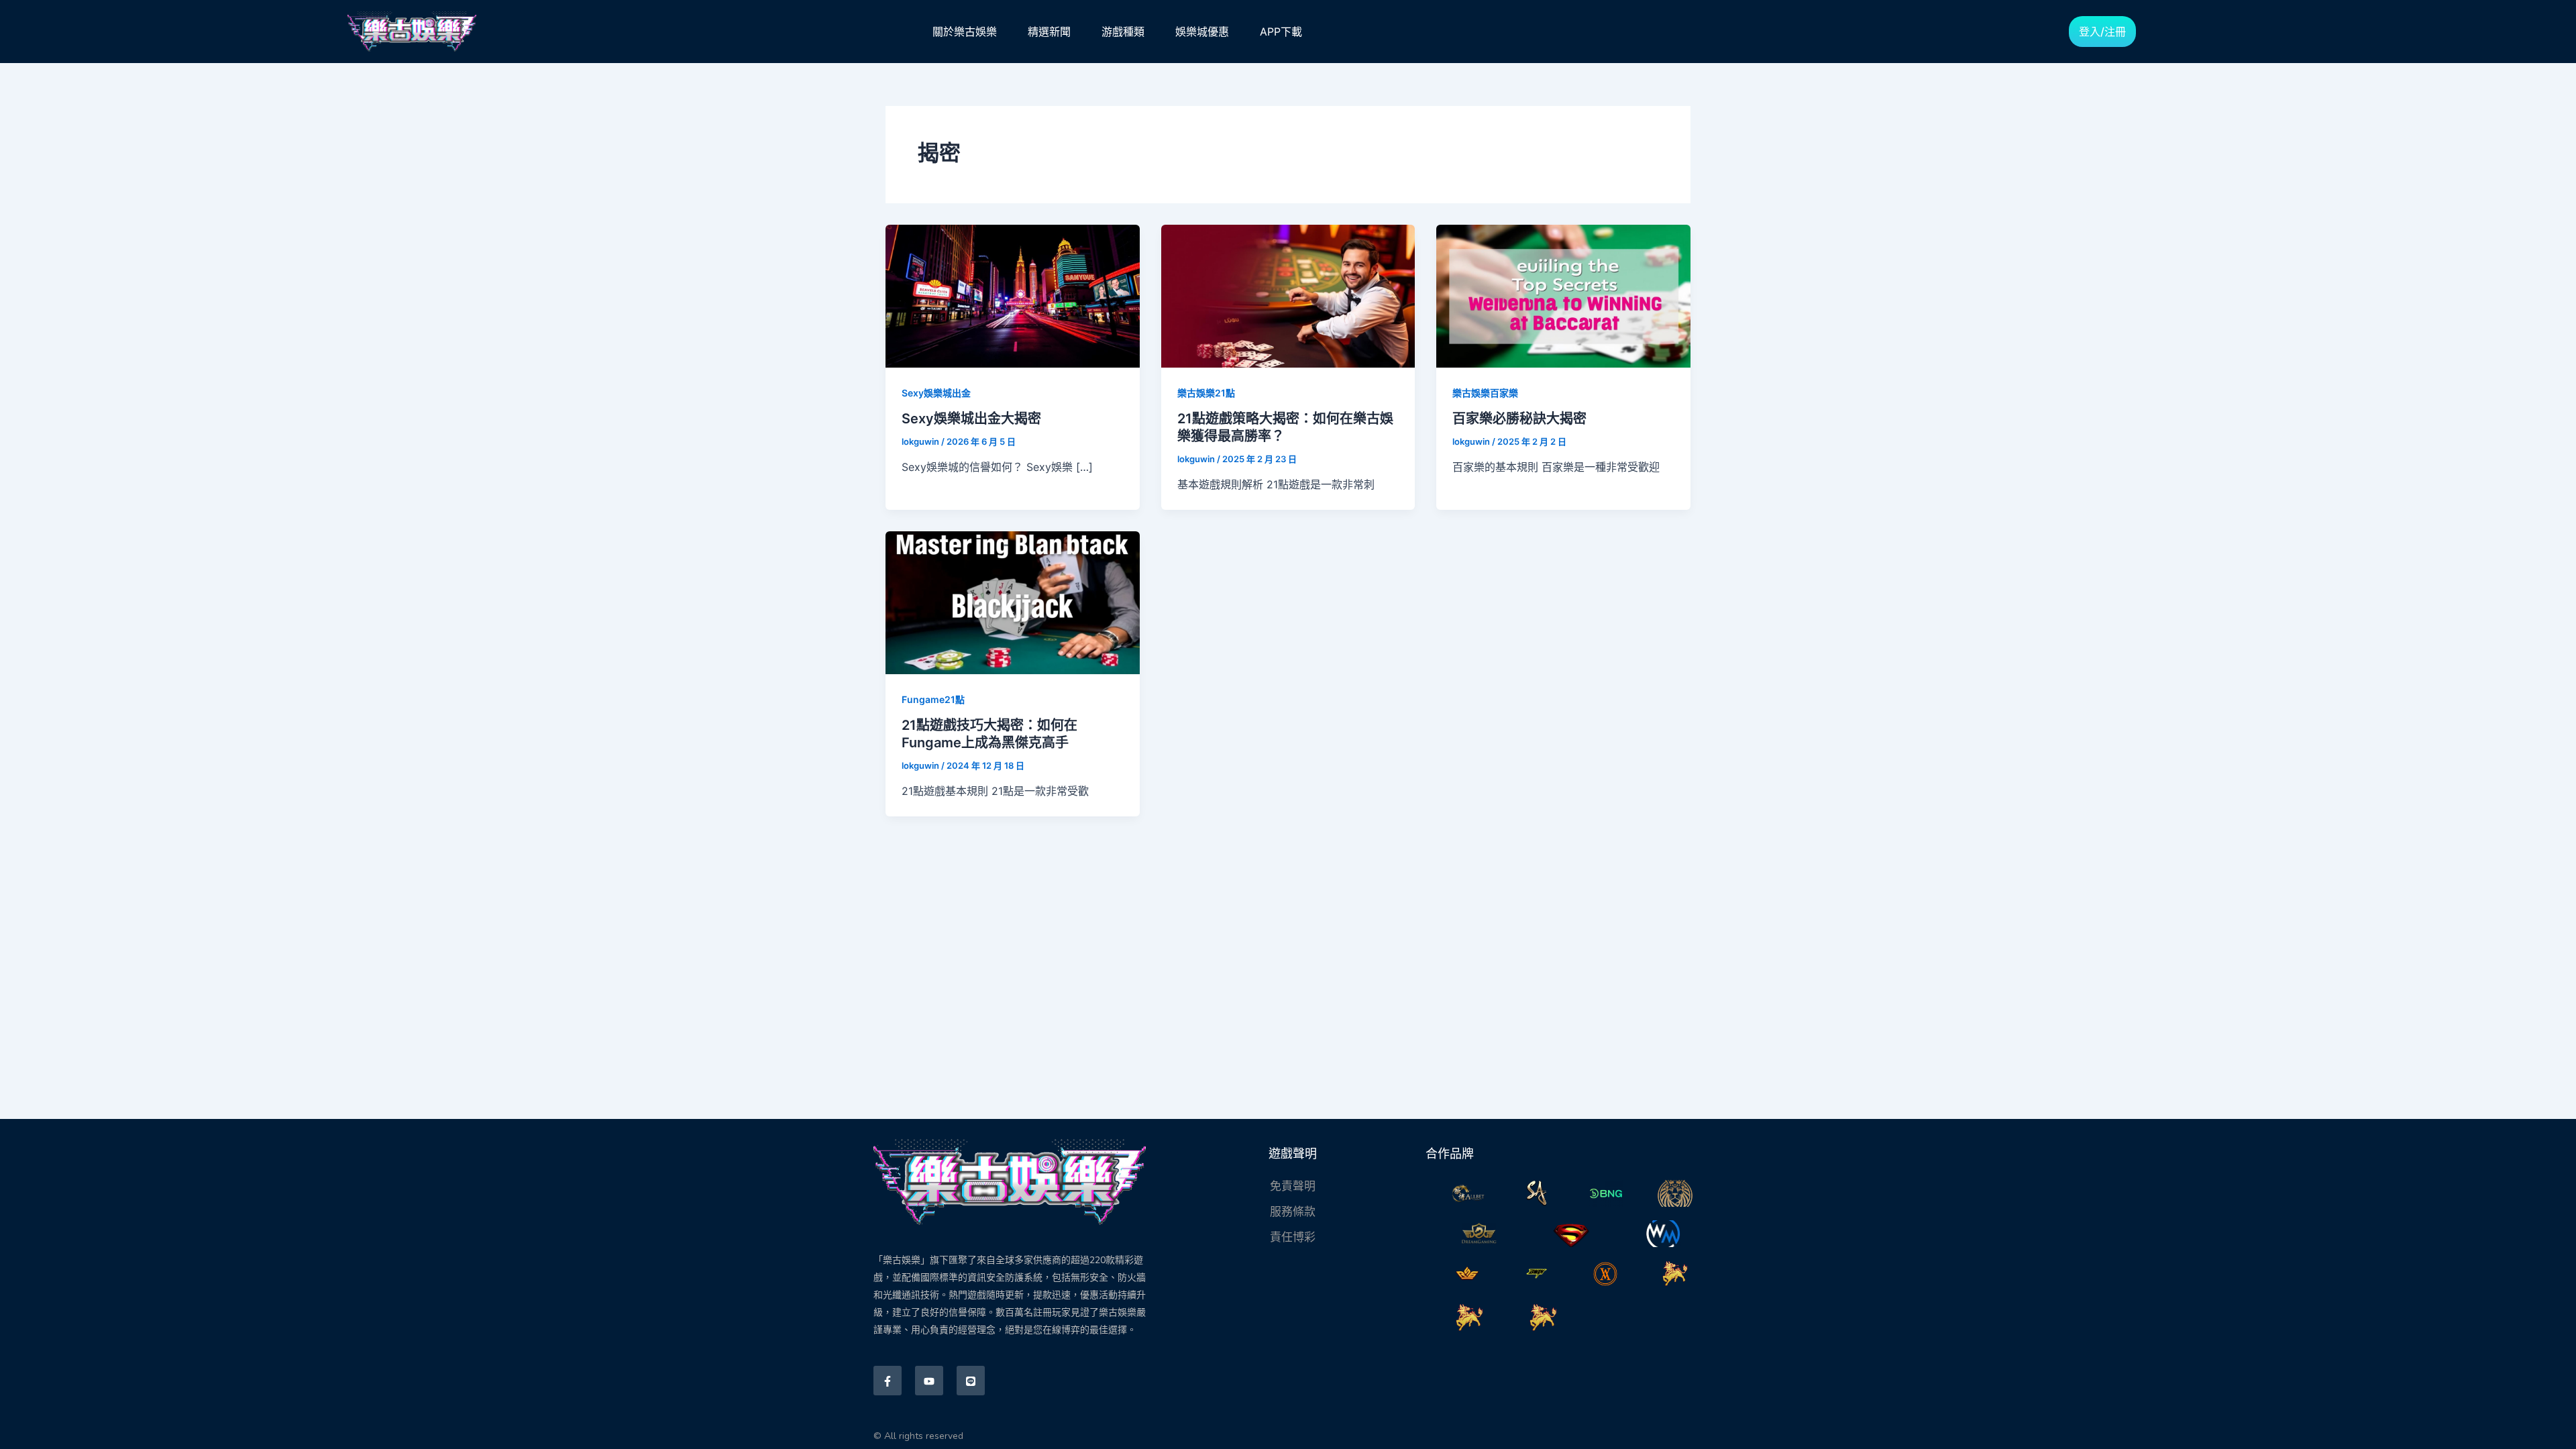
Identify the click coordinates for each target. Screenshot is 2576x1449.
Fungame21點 (933, 699)
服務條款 (1293, 1212)
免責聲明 (1293, 1186)
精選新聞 (1049, 32)
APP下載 (1281, 32)
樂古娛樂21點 (1206, 393)
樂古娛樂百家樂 (1485, 393)
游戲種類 (1123, 32)
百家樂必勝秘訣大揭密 (1519, 419)
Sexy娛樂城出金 (936, 393)
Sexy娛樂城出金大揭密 (971, 419)
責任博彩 (1293, 1237)
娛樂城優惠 (1202, 32)
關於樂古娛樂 (965, 32)
